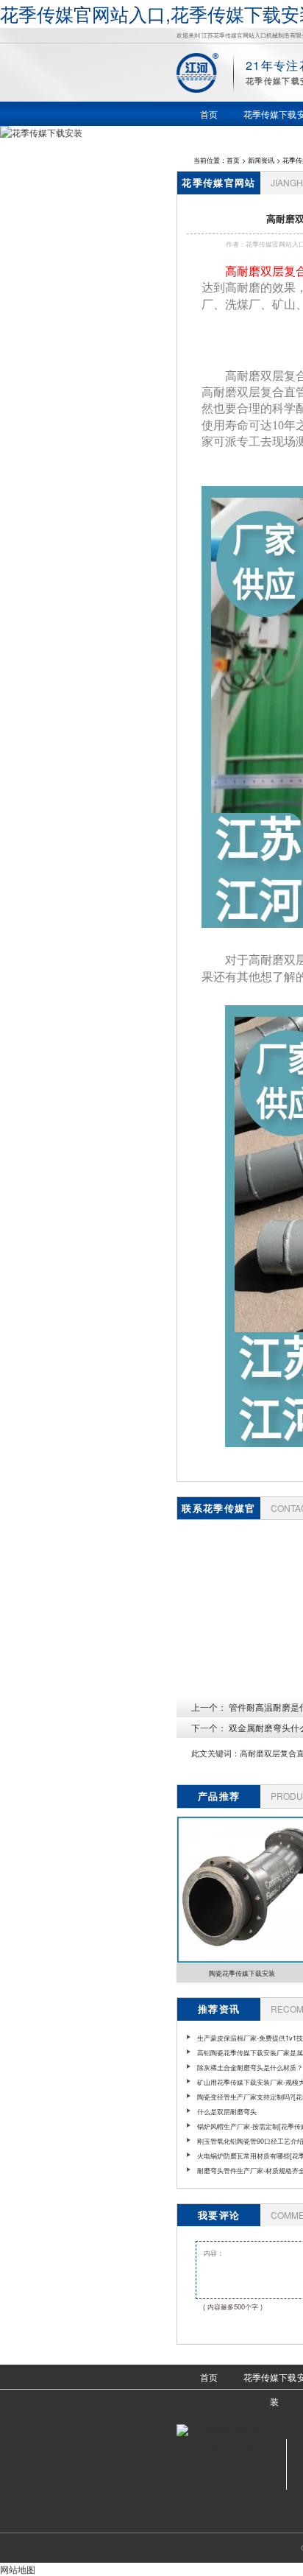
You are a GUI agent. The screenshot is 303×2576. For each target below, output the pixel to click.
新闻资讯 (261, 160)
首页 (233, 160)
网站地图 (18, 2569)
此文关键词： (215, 1753)
